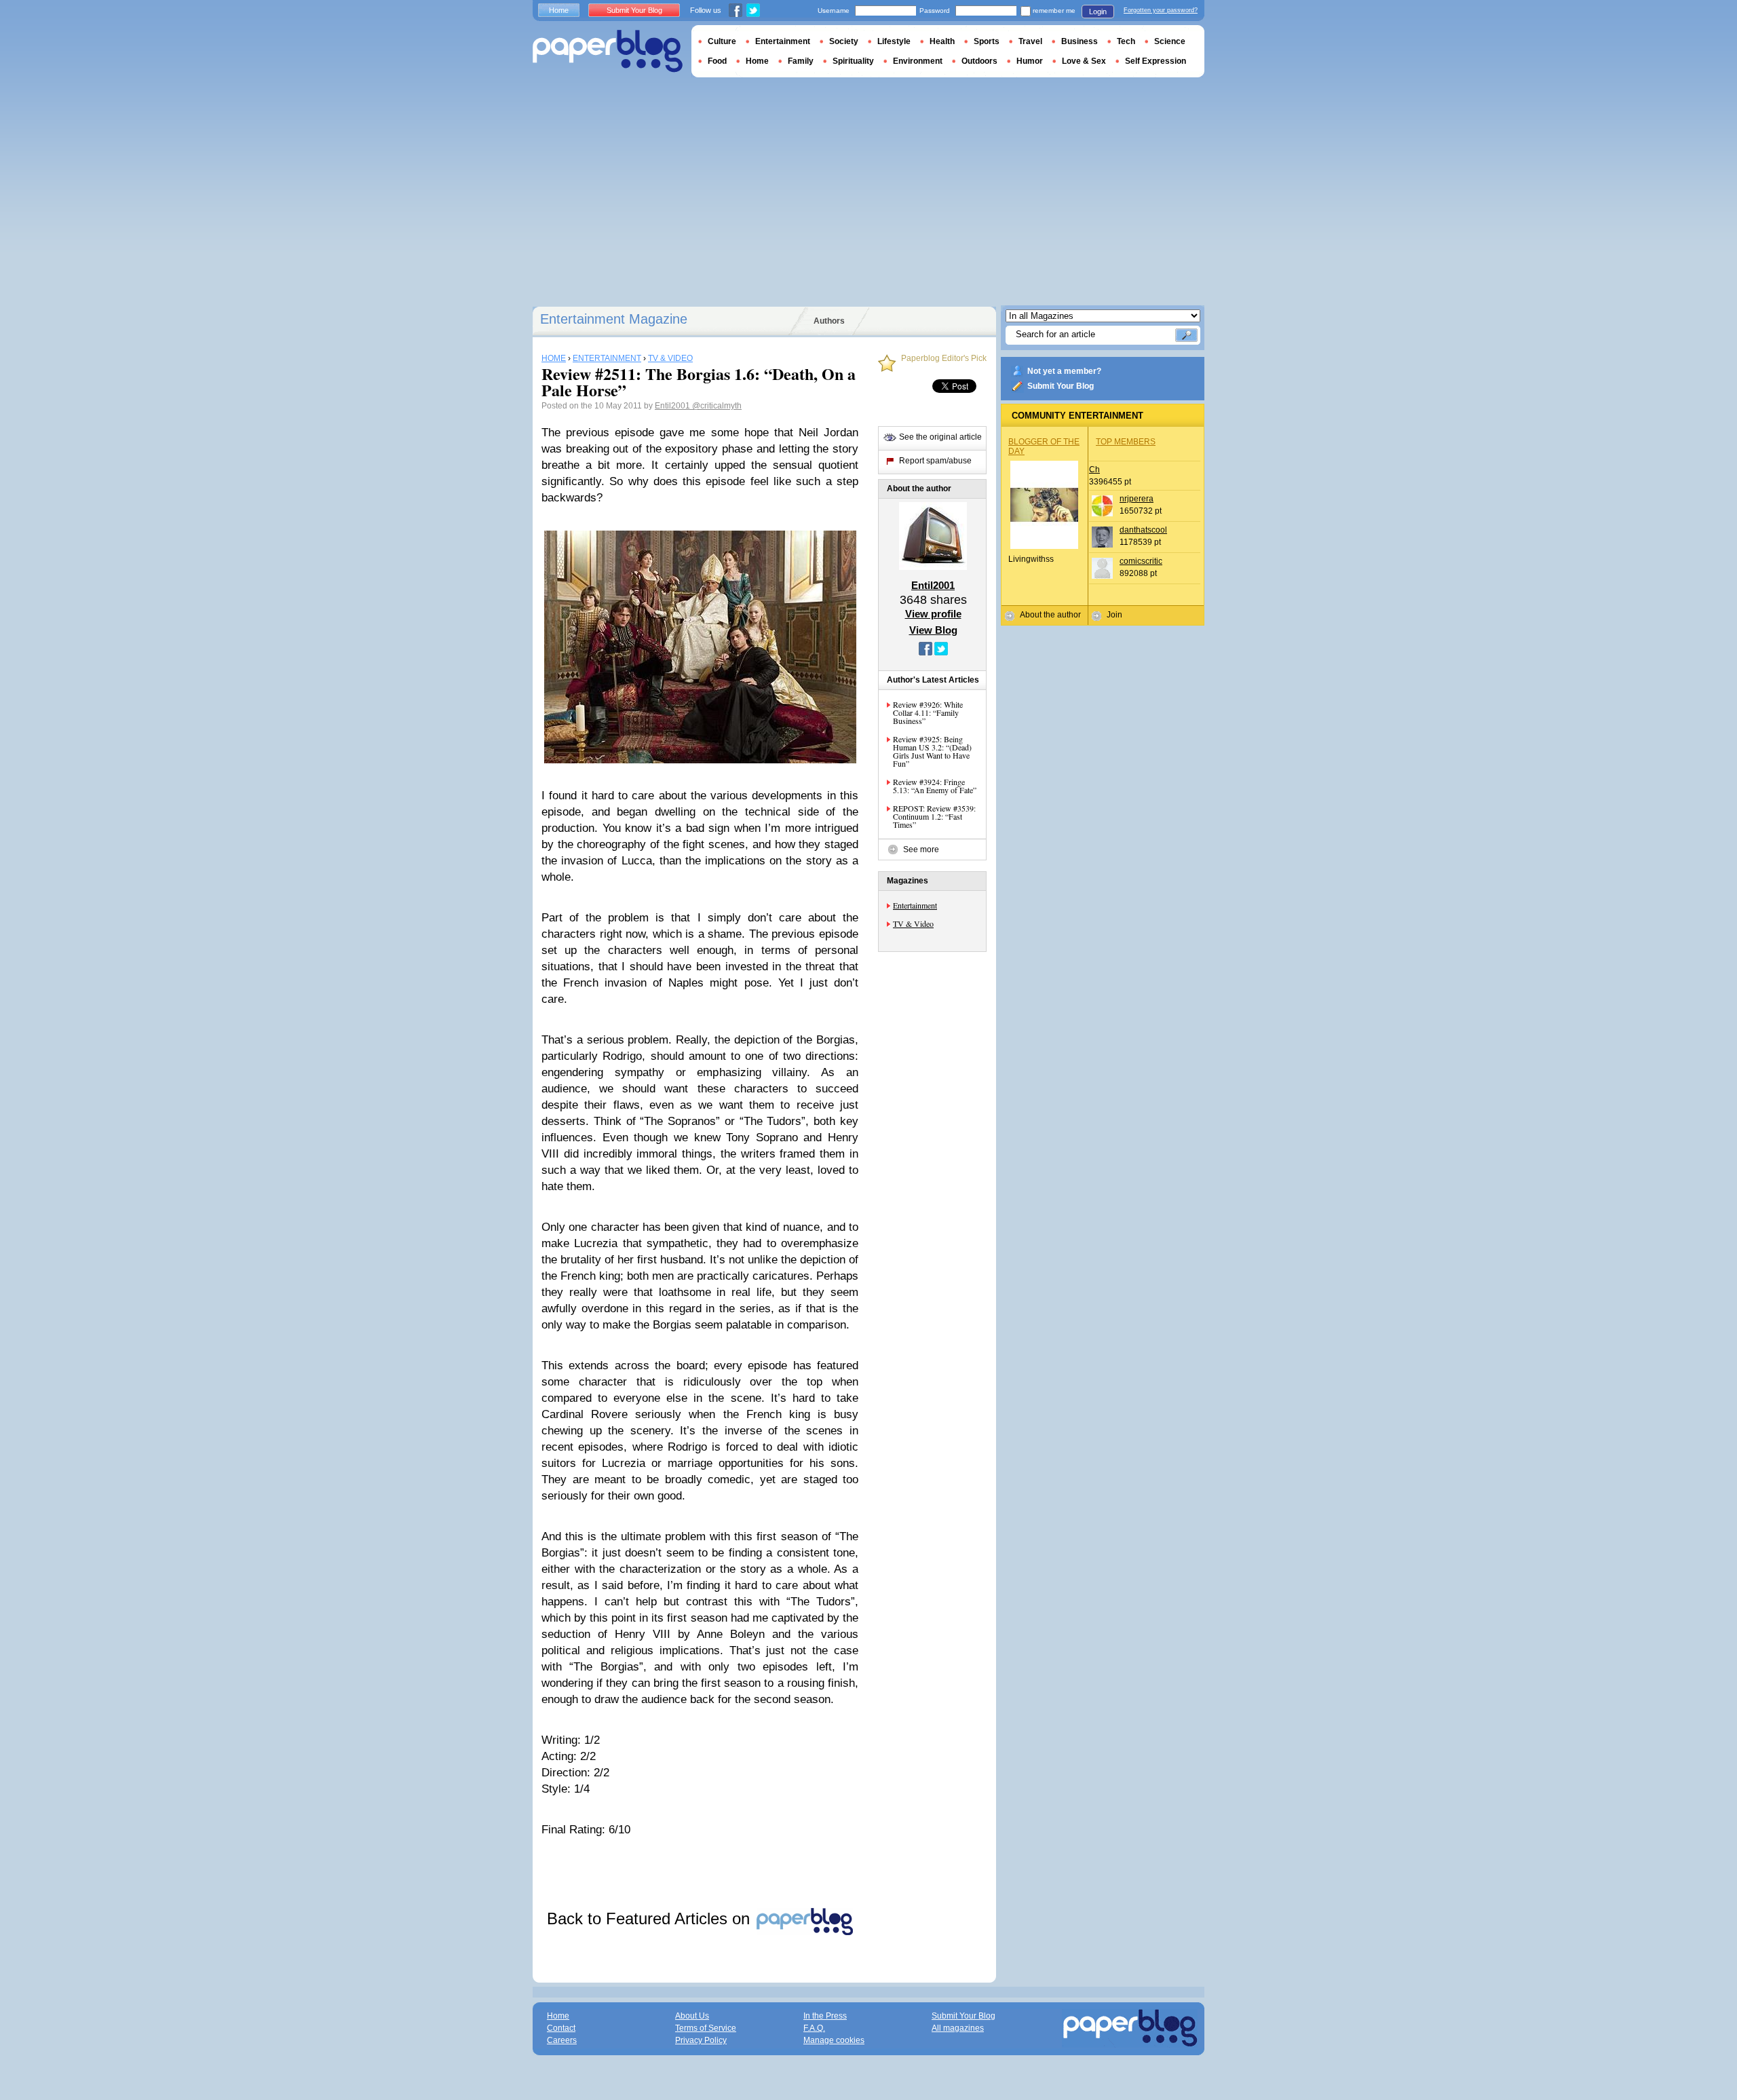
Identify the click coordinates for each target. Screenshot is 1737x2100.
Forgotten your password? (1161, 10)
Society (844, 41)
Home (559, 10)
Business (1080, 41)
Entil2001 (673, 406)
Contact (561, 2028)
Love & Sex (1084, 61)
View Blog (933, 630)
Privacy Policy (701, 2040)
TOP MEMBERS (1126, 442)
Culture (722, 41)
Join (1114, 615)
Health (942, 41)
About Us (692, 2016)
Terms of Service (706, 2028)
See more (921, 849)
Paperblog (608, 51)
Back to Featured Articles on (651, 1918)
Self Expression (1156, 61)
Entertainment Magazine (614, 319)
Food (717, 61)
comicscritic (1141, 561)
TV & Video (913, 923)
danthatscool (1143, 530)
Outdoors (979, 61)
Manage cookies (834, 2040)
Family (801, 61)
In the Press (825, 2016)
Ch (1094, 470)
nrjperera (1137, 499)
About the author (1050, 615)
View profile (933, 614)
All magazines (958, 2028)
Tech (1126, 41)
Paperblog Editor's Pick (944, 359)
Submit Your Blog (1061, 386)
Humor (1030, 61)
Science (1170, 41)
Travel (1030, 41)
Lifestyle (894, 41)
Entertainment (915, 905)
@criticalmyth (717, 406)
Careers (562, 2040)
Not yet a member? (1064, 371)
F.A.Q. (814, 2028)
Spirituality (853, 61)
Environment (918, 61)
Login (1098, 12)
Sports (987, 41)
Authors (829, 321)
